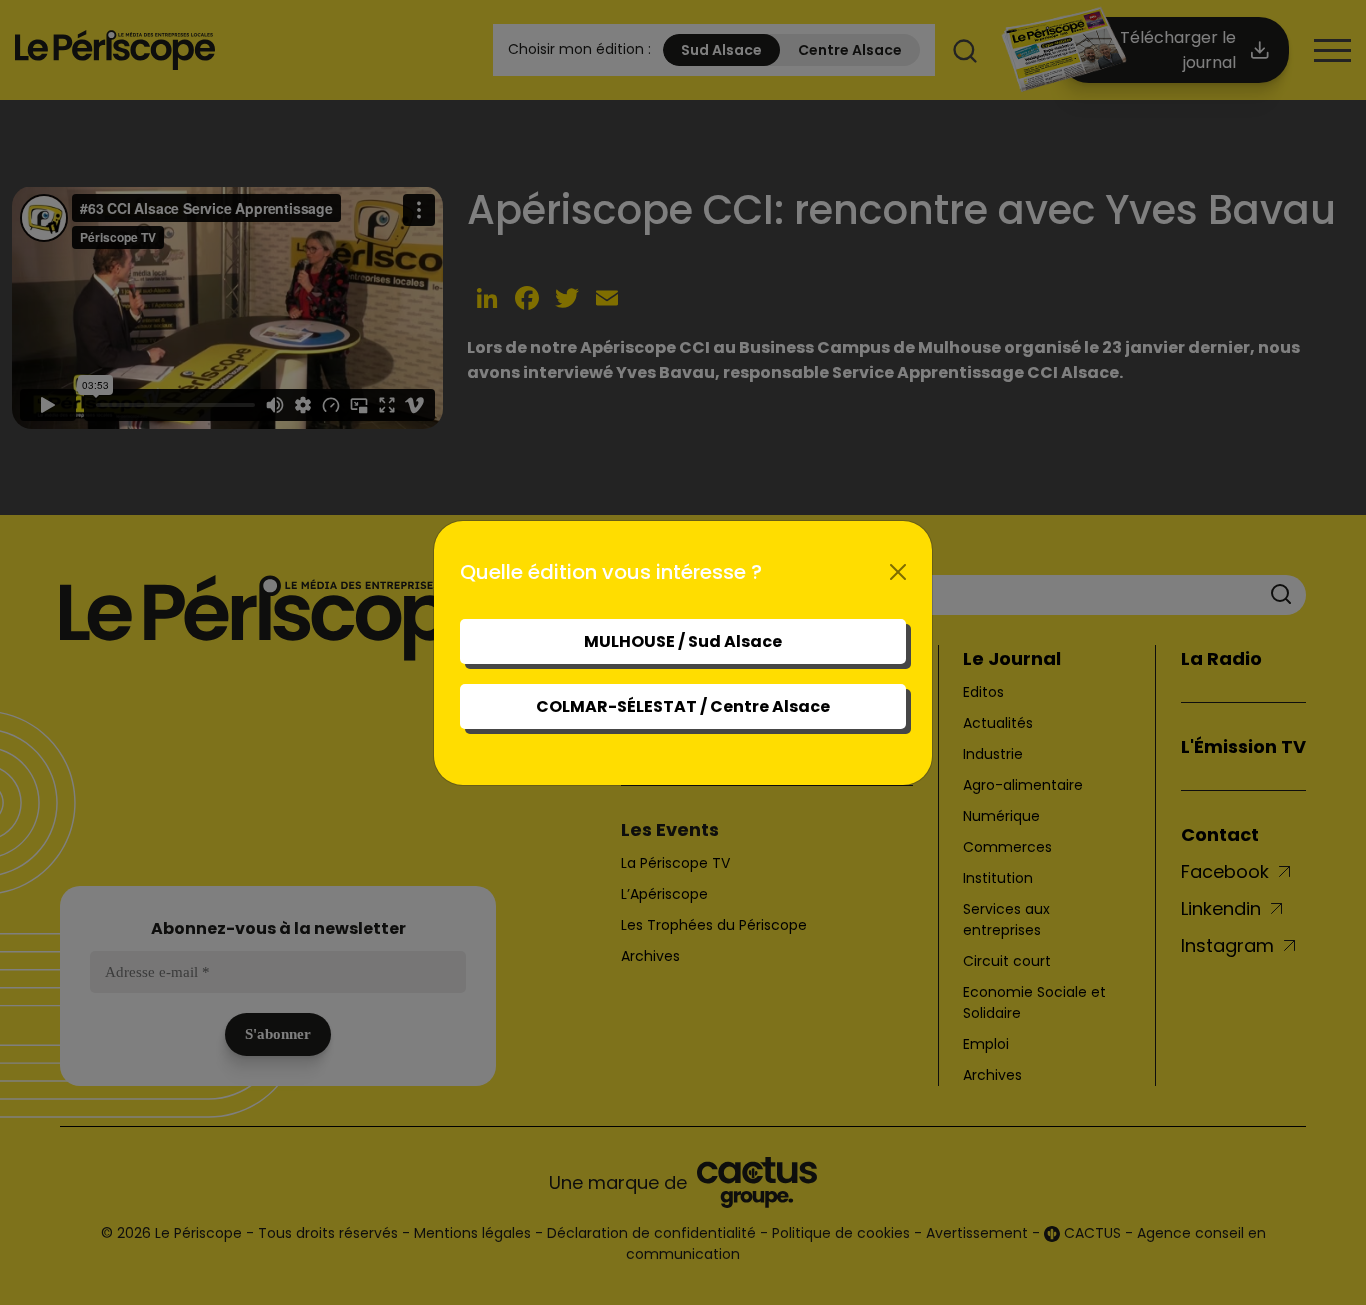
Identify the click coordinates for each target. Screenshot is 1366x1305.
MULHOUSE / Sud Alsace (683, 641)
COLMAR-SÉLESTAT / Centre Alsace (683, 706)
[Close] (898, 572)
